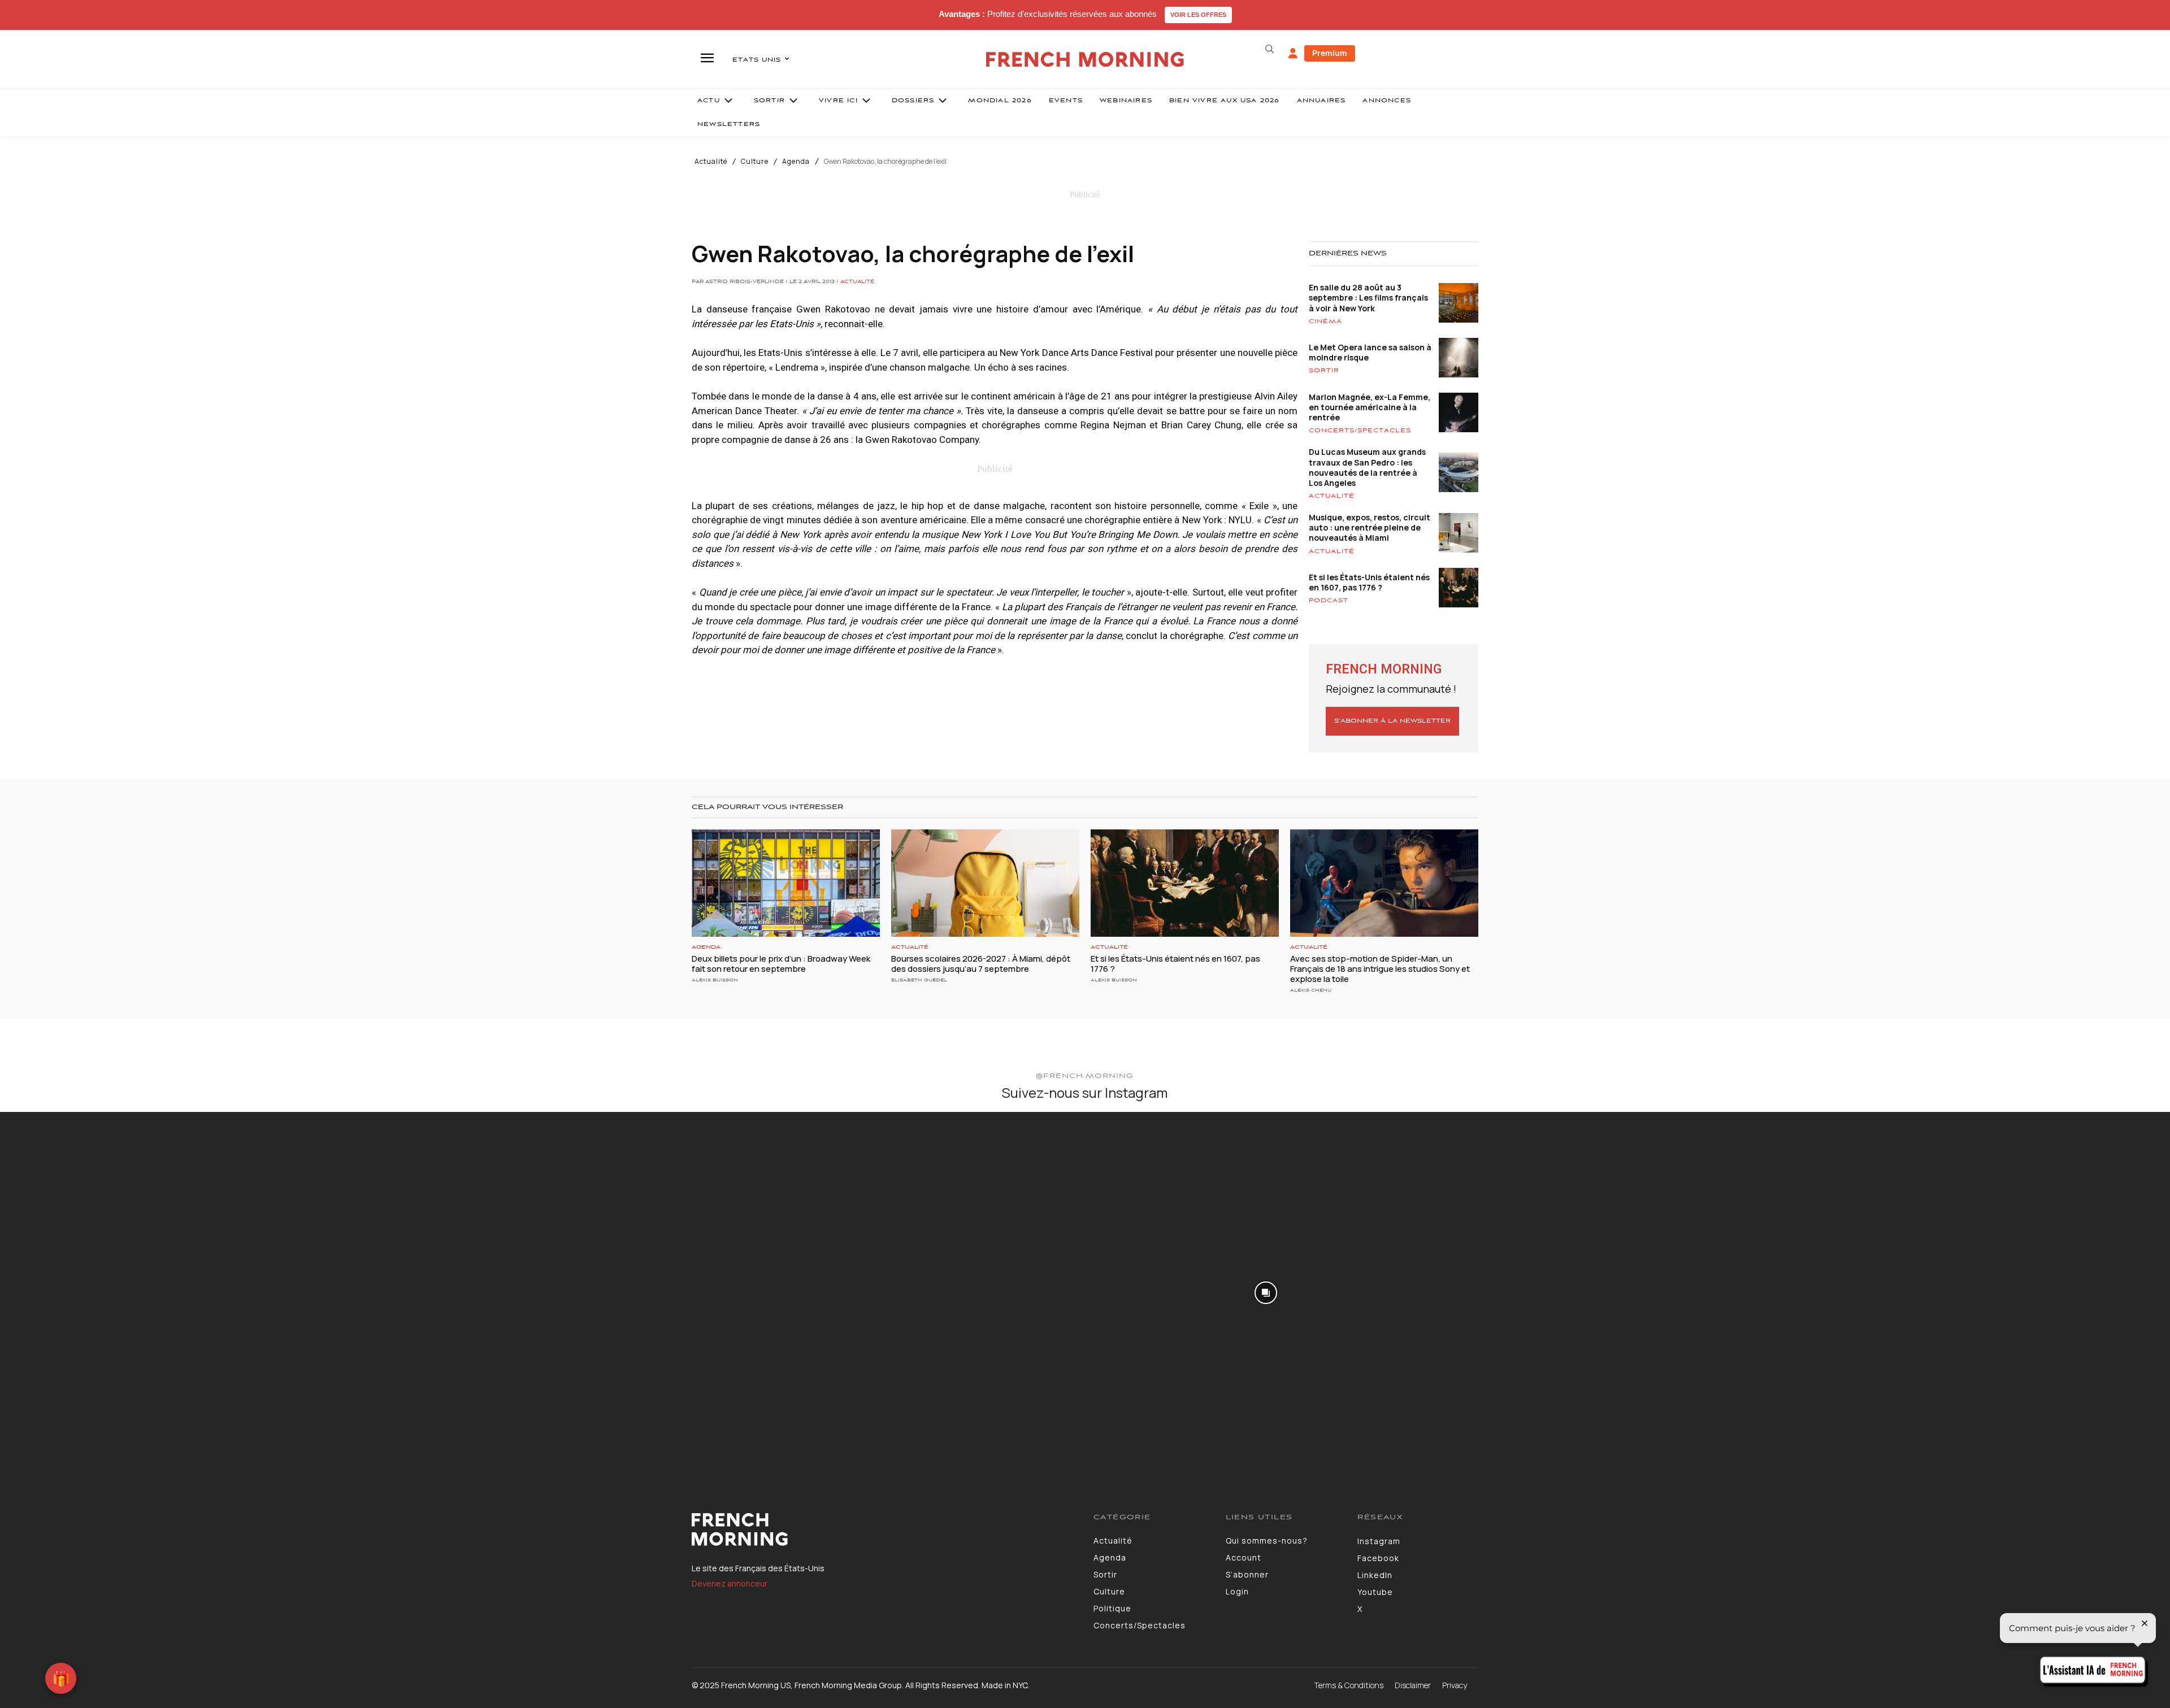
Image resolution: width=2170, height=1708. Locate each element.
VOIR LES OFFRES (1198, 15)
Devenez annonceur (730, 1583)
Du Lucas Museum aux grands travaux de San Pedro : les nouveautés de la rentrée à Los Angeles (1367, 467)
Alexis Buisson (715, 980)
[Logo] (884, 1529)
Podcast (1329, 601)
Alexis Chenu (1311, 990)
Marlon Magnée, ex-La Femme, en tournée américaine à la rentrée (1370, 407)
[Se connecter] (1293, 54)
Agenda (796, 162)
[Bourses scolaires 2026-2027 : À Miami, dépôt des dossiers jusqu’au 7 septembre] (985, 883)
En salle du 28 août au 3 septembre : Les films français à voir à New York (1368, 297)
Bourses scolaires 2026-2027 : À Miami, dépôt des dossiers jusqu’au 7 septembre (981, 964)
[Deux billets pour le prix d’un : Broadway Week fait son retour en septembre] (786, 883)
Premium (1330, 53)
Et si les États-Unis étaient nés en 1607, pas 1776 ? (1369, 582)
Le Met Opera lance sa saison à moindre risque (1370, 352)
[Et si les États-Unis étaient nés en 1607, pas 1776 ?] (1185, 883)
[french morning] (1085, 60)
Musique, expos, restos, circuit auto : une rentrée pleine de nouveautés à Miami (1370, 527)
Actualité (711, 162)
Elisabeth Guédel (919, 980)
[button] (1269, 49)
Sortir (1324, 371)
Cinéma (1325, 321)
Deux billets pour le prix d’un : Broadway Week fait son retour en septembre (781, 964)
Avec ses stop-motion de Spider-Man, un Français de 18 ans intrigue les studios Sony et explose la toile (1380, 969)
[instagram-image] (180, 1292)
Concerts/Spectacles (1360, 431)
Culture (755, 162)
